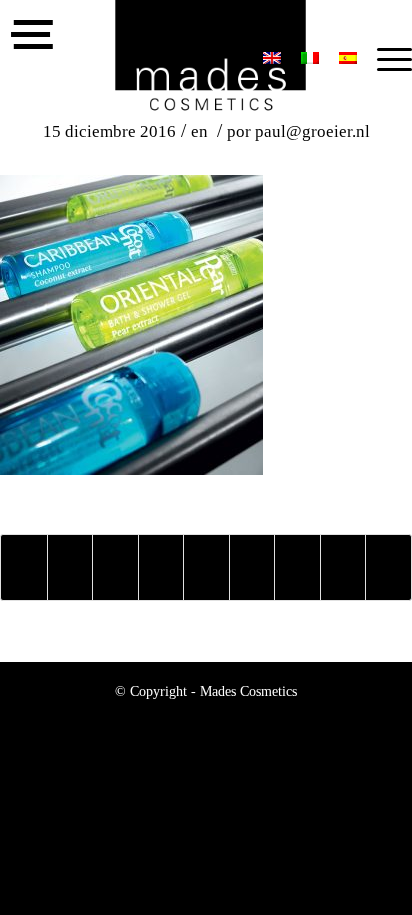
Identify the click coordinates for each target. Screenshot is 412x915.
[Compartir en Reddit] (343, 567)
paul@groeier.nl (312, 131)
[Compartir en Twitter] (70, 567)
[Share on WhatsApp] (115, 567)
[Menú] (384, 60)
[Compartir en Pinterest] (161, 567)
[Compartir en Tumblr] (252, 567)
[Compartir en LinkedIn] (206, 567)
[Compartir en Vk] (297, 567)
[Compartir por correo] (388, 567)
